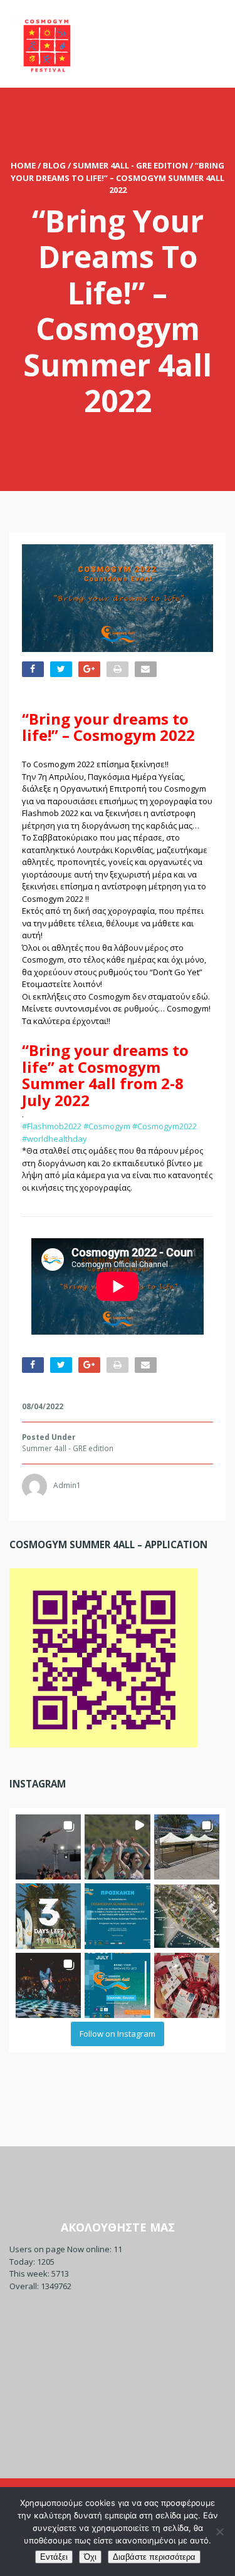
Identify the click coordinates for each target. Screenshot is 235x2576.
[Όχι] (219, 2532)
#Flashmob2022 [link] (52, 1126)
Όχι (90, 2557)
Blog (54, 165)
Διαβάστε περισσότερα (154, 2557)
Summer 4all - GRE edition (130, 165)
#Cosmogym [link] (107, 1126)
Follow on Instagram (118, 2034)
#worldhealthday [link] (55, 1139)
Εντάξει (54, 2557)
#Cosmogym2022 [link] (164, 1126)
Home (23, 165)
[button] (48, 1847)
